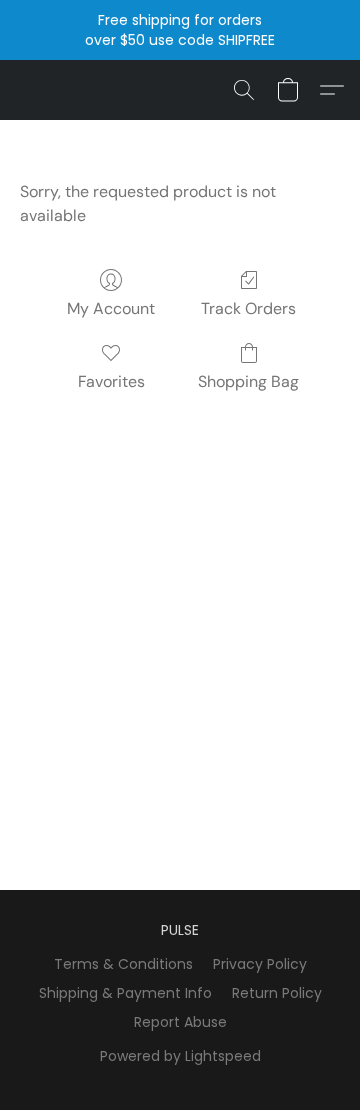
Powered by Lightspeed (180, 1056)
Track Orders (248, 308)
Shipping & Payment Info (125, 993)
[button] (244, 90)
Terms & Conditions (123, 964)
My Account (111, 308)
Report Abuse (180, 1022)
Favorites (111, 381)
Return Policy (277, 993)
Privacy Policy (260, 964)
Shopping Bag (248, 381)
